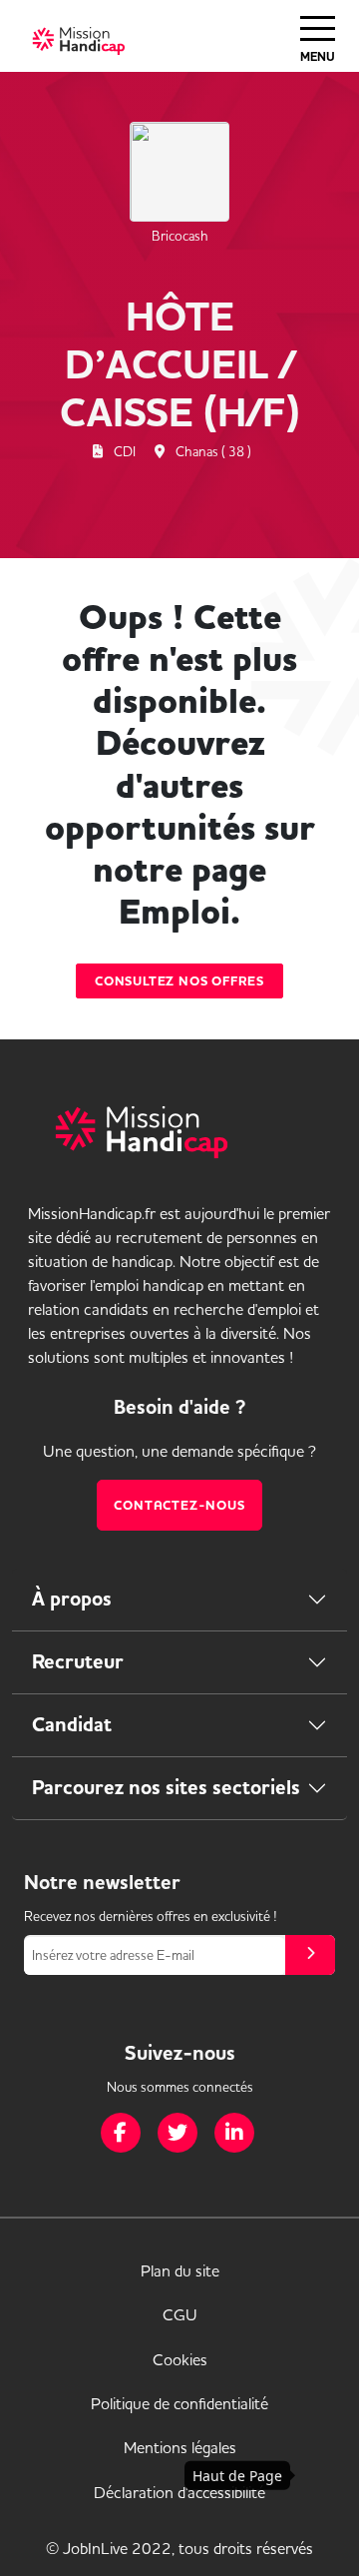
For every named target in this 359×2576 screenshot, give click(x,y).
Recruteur (78, 1662)
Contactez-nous (179, 1505)
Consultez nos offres (179, 981)
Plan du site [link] (180, 2270)
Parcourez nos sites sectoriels (166, 1788)
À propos (72, 1599)
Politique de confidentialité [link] (179, 2403)
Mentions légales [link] (180, 2447)
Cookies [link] (180, 2359)
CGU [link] (180, 2314)
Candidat (72, 1725)
